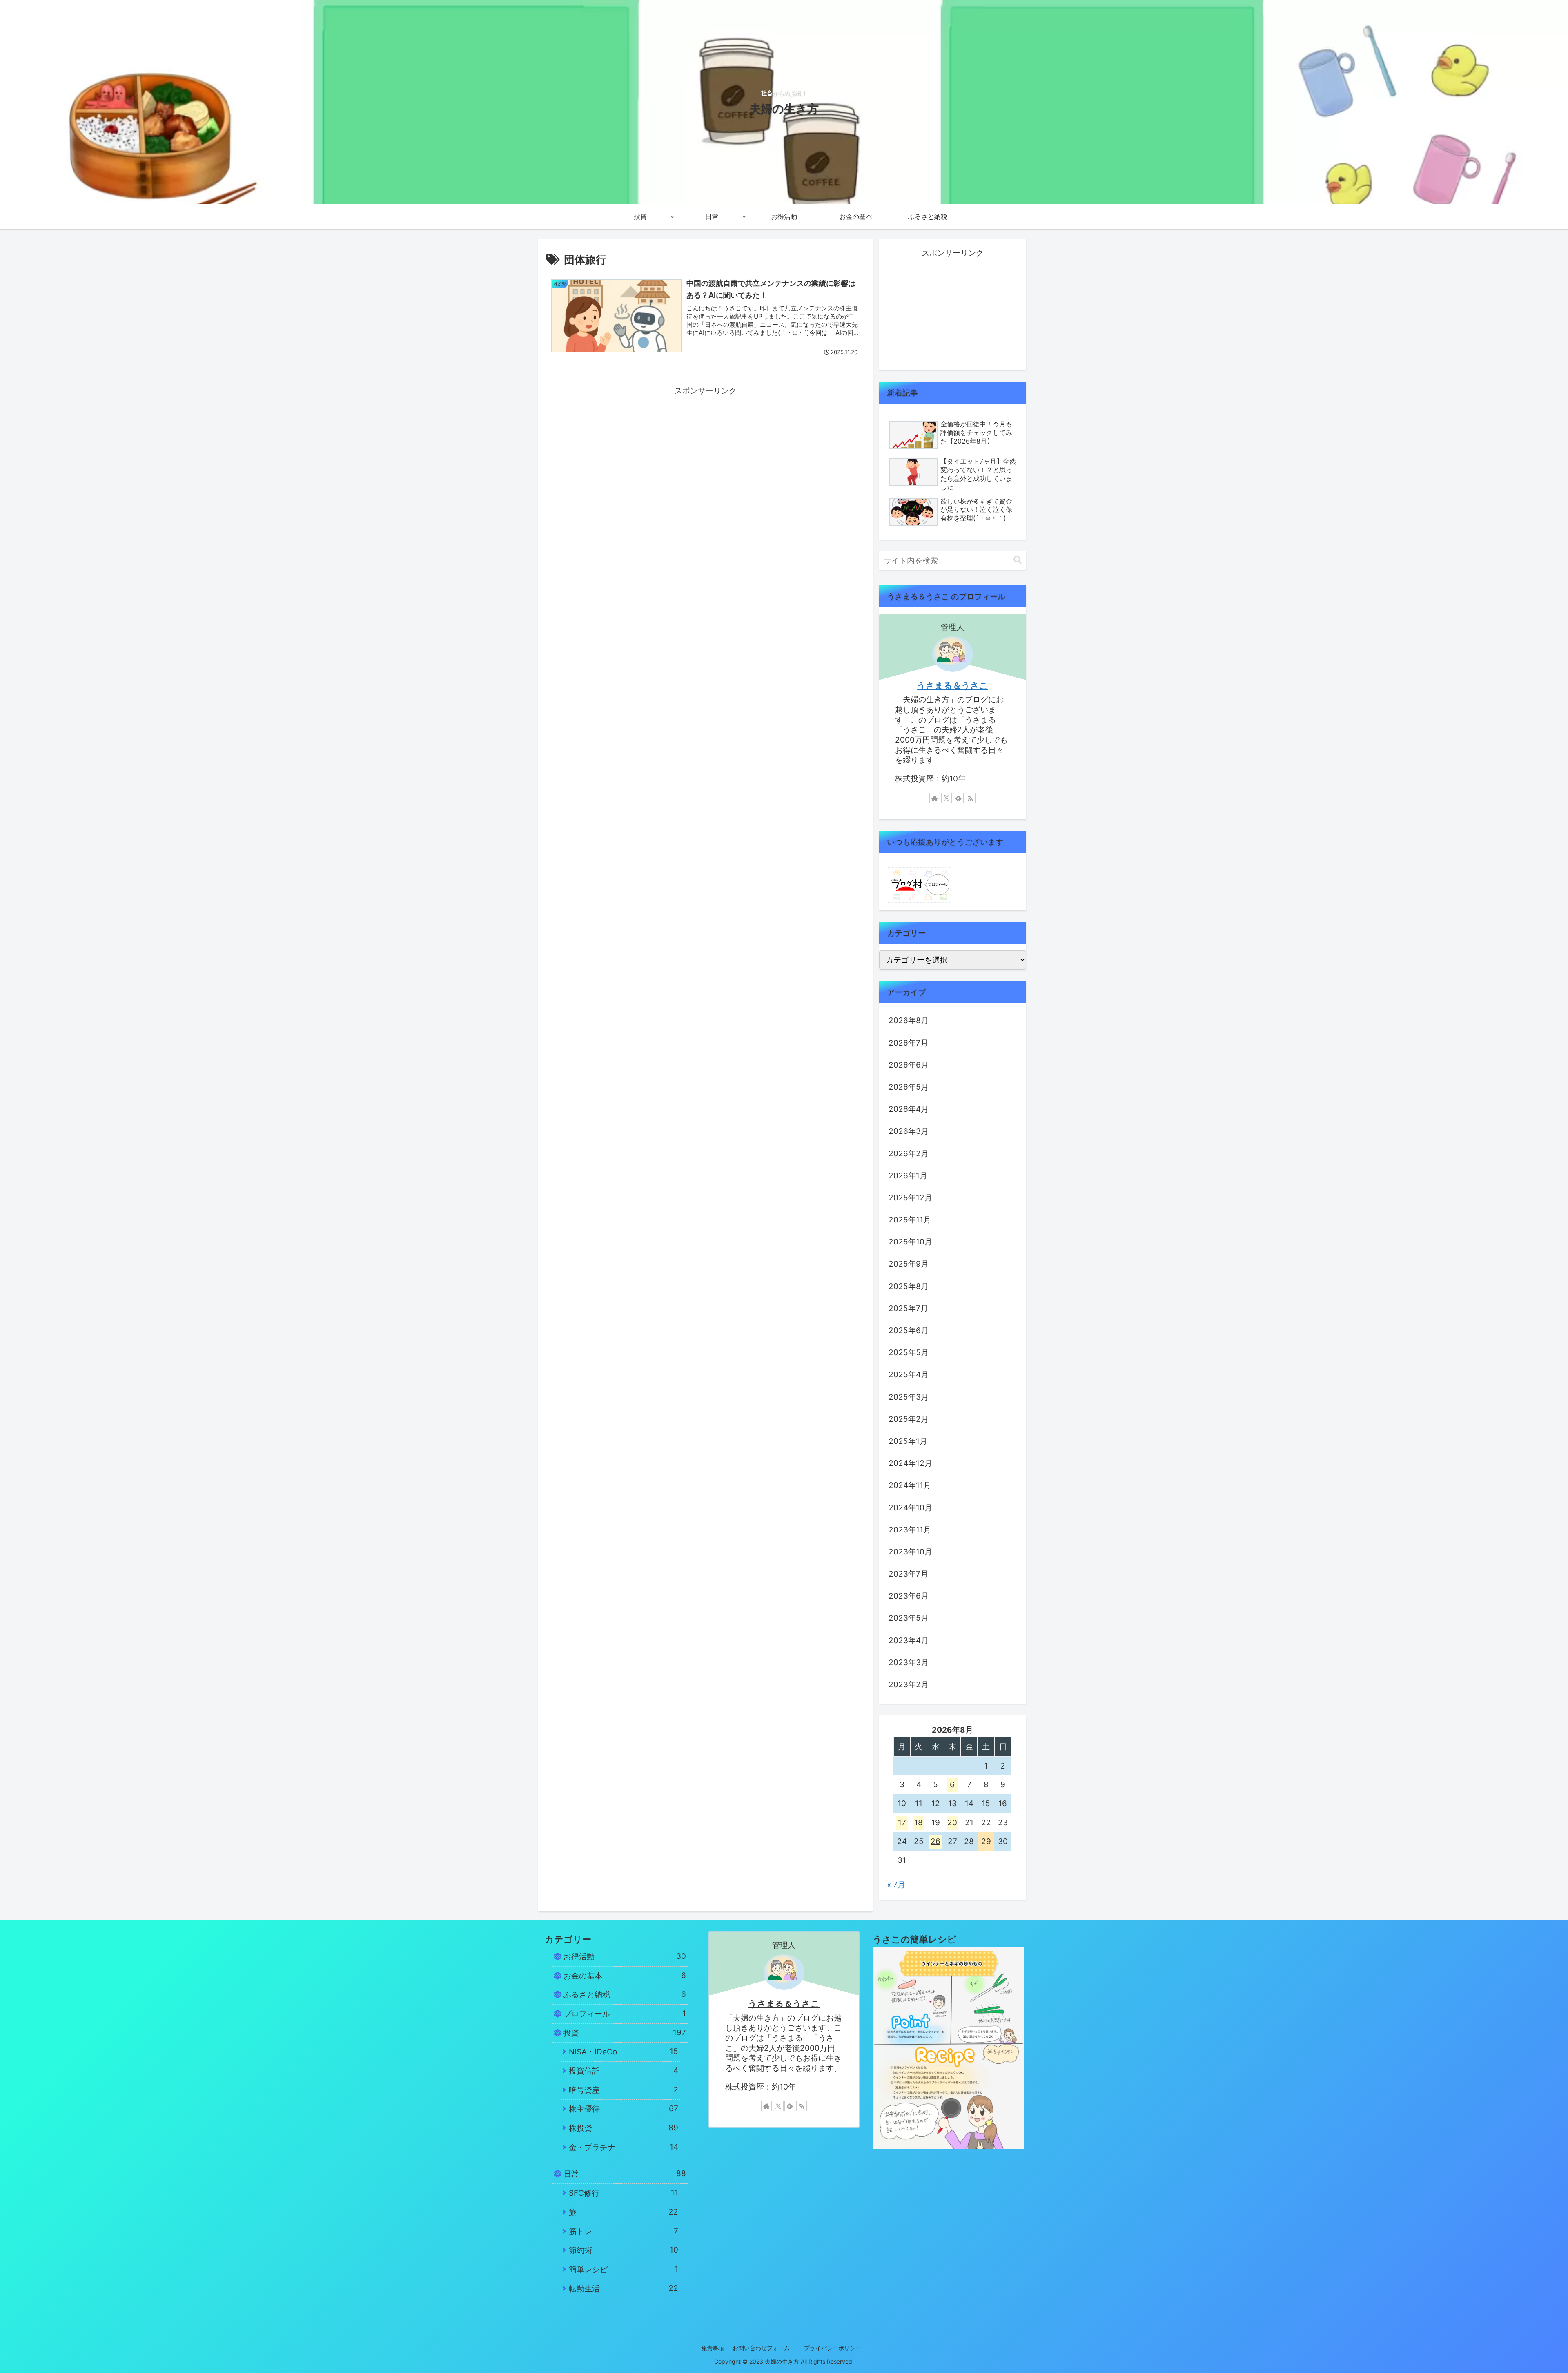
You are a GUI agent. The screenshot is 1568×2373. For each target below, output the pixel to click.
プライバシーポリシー (837, 2348)
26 (935, 1841)
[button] (1018, 560)
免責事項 (713, 2348)
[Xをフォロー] (947, 798)
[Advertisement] (706, 455)
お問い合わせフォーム (761, 2348)
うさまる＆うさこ (952, 686)
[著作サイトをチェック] (935, 798)
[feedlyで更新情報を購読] (958, 798)
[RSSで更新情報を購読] (970, 798)
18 (919, 1823)
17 (902, 1823)
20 (952, 1823)
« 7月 (896, 1885)
